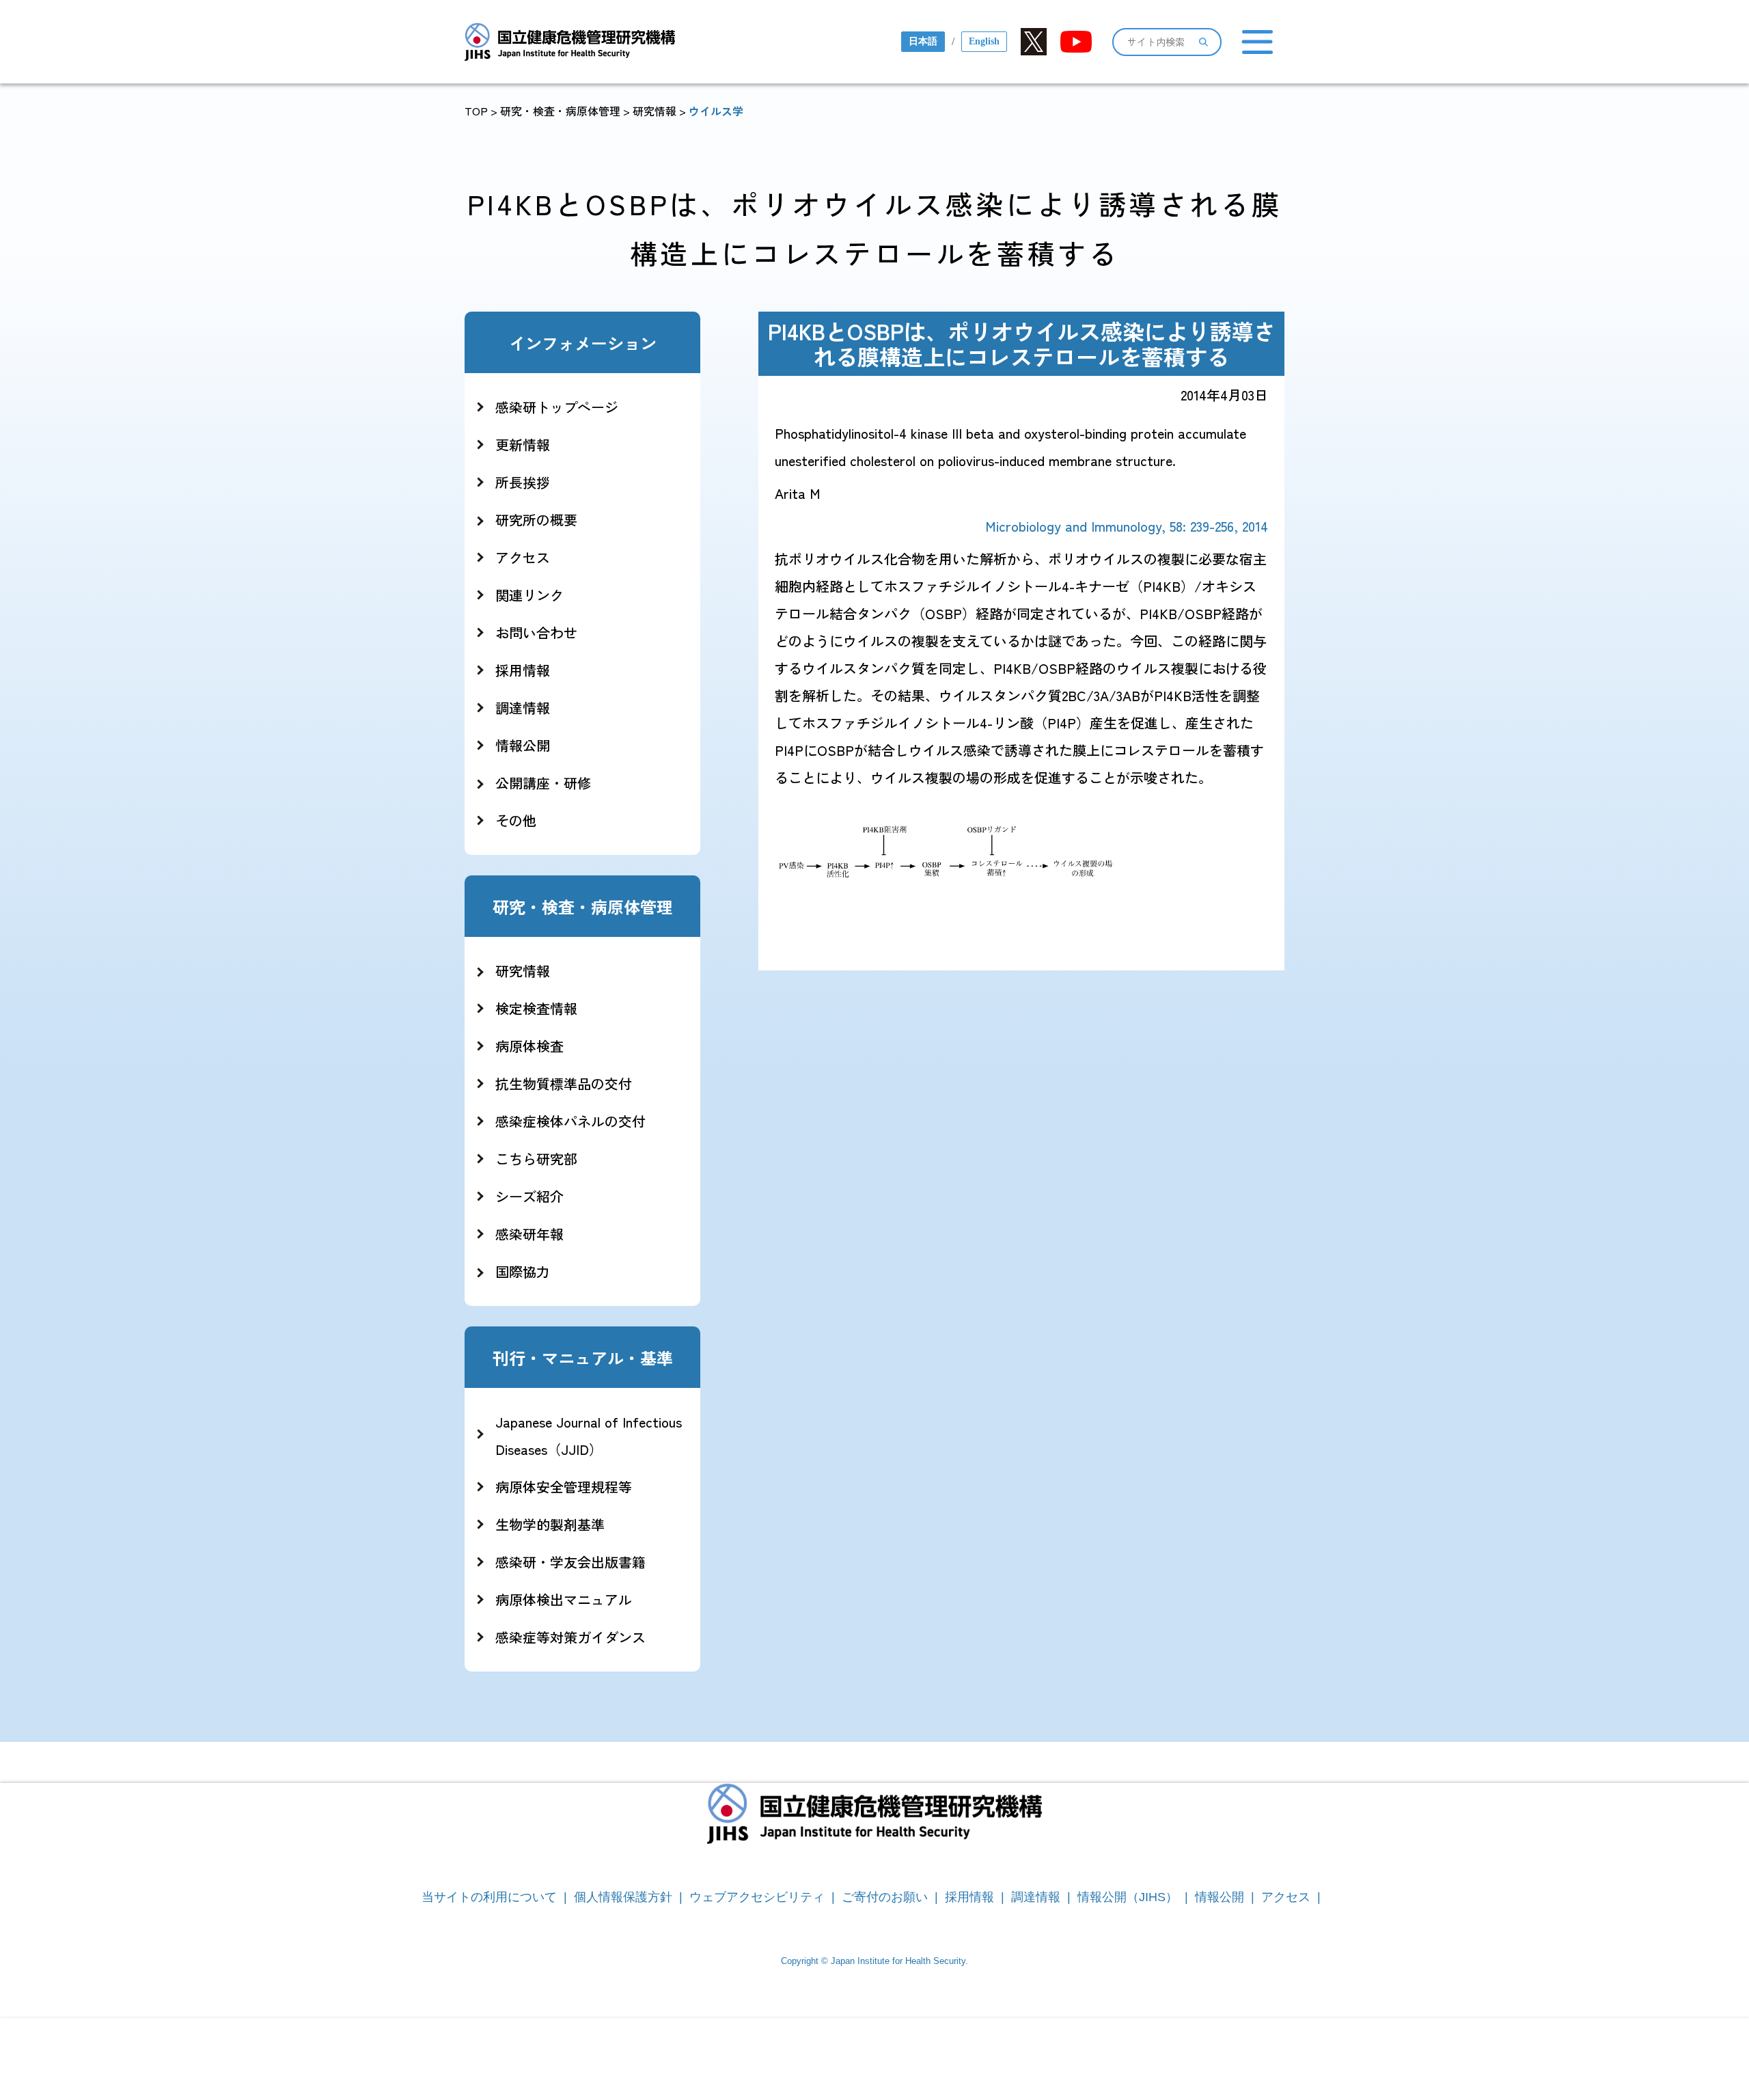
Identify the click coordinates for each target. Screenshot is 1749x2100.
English (984, 41)
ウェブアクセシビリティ (757, 1897)
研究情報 (655, 111)
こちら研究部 (536, 1159)
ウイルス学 (716, 111)
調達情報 (523, 708)
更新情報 (523, 445)
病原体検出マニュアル (564, 1599)
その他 (516, 820)
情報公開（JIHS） (1128, 1897)
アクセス (523, 557)
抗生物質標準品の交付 (564, 1083)
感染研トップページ (557, 407)
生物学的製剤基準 (550, 1524)
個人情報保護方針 (623, 1897)
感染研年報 (529, 1234)
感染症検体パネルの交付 (570, 1121)
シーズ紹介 (529, 1196)
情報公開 (523, 745)
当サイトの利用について (489, 1897)
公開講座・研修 (543, 783)
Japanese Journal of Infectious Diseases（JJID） (589, 1435)
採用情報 (523, 670)
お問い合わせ (536, 632)
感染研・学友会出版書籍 (570, 1562)
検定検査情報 (536, 1008)
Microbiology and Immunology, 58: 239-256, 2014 (1127, 526)
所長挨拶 (523, 482)
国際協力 (523, 1271)
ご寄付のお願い (885, 1897)
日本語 (923, 41)
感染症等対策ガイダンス (570, 1637)
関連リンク (529, 595)
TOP (476, 111)
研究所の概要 (536, 520)
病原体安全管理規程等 (564, 1487)
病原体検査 (529, 1046)
